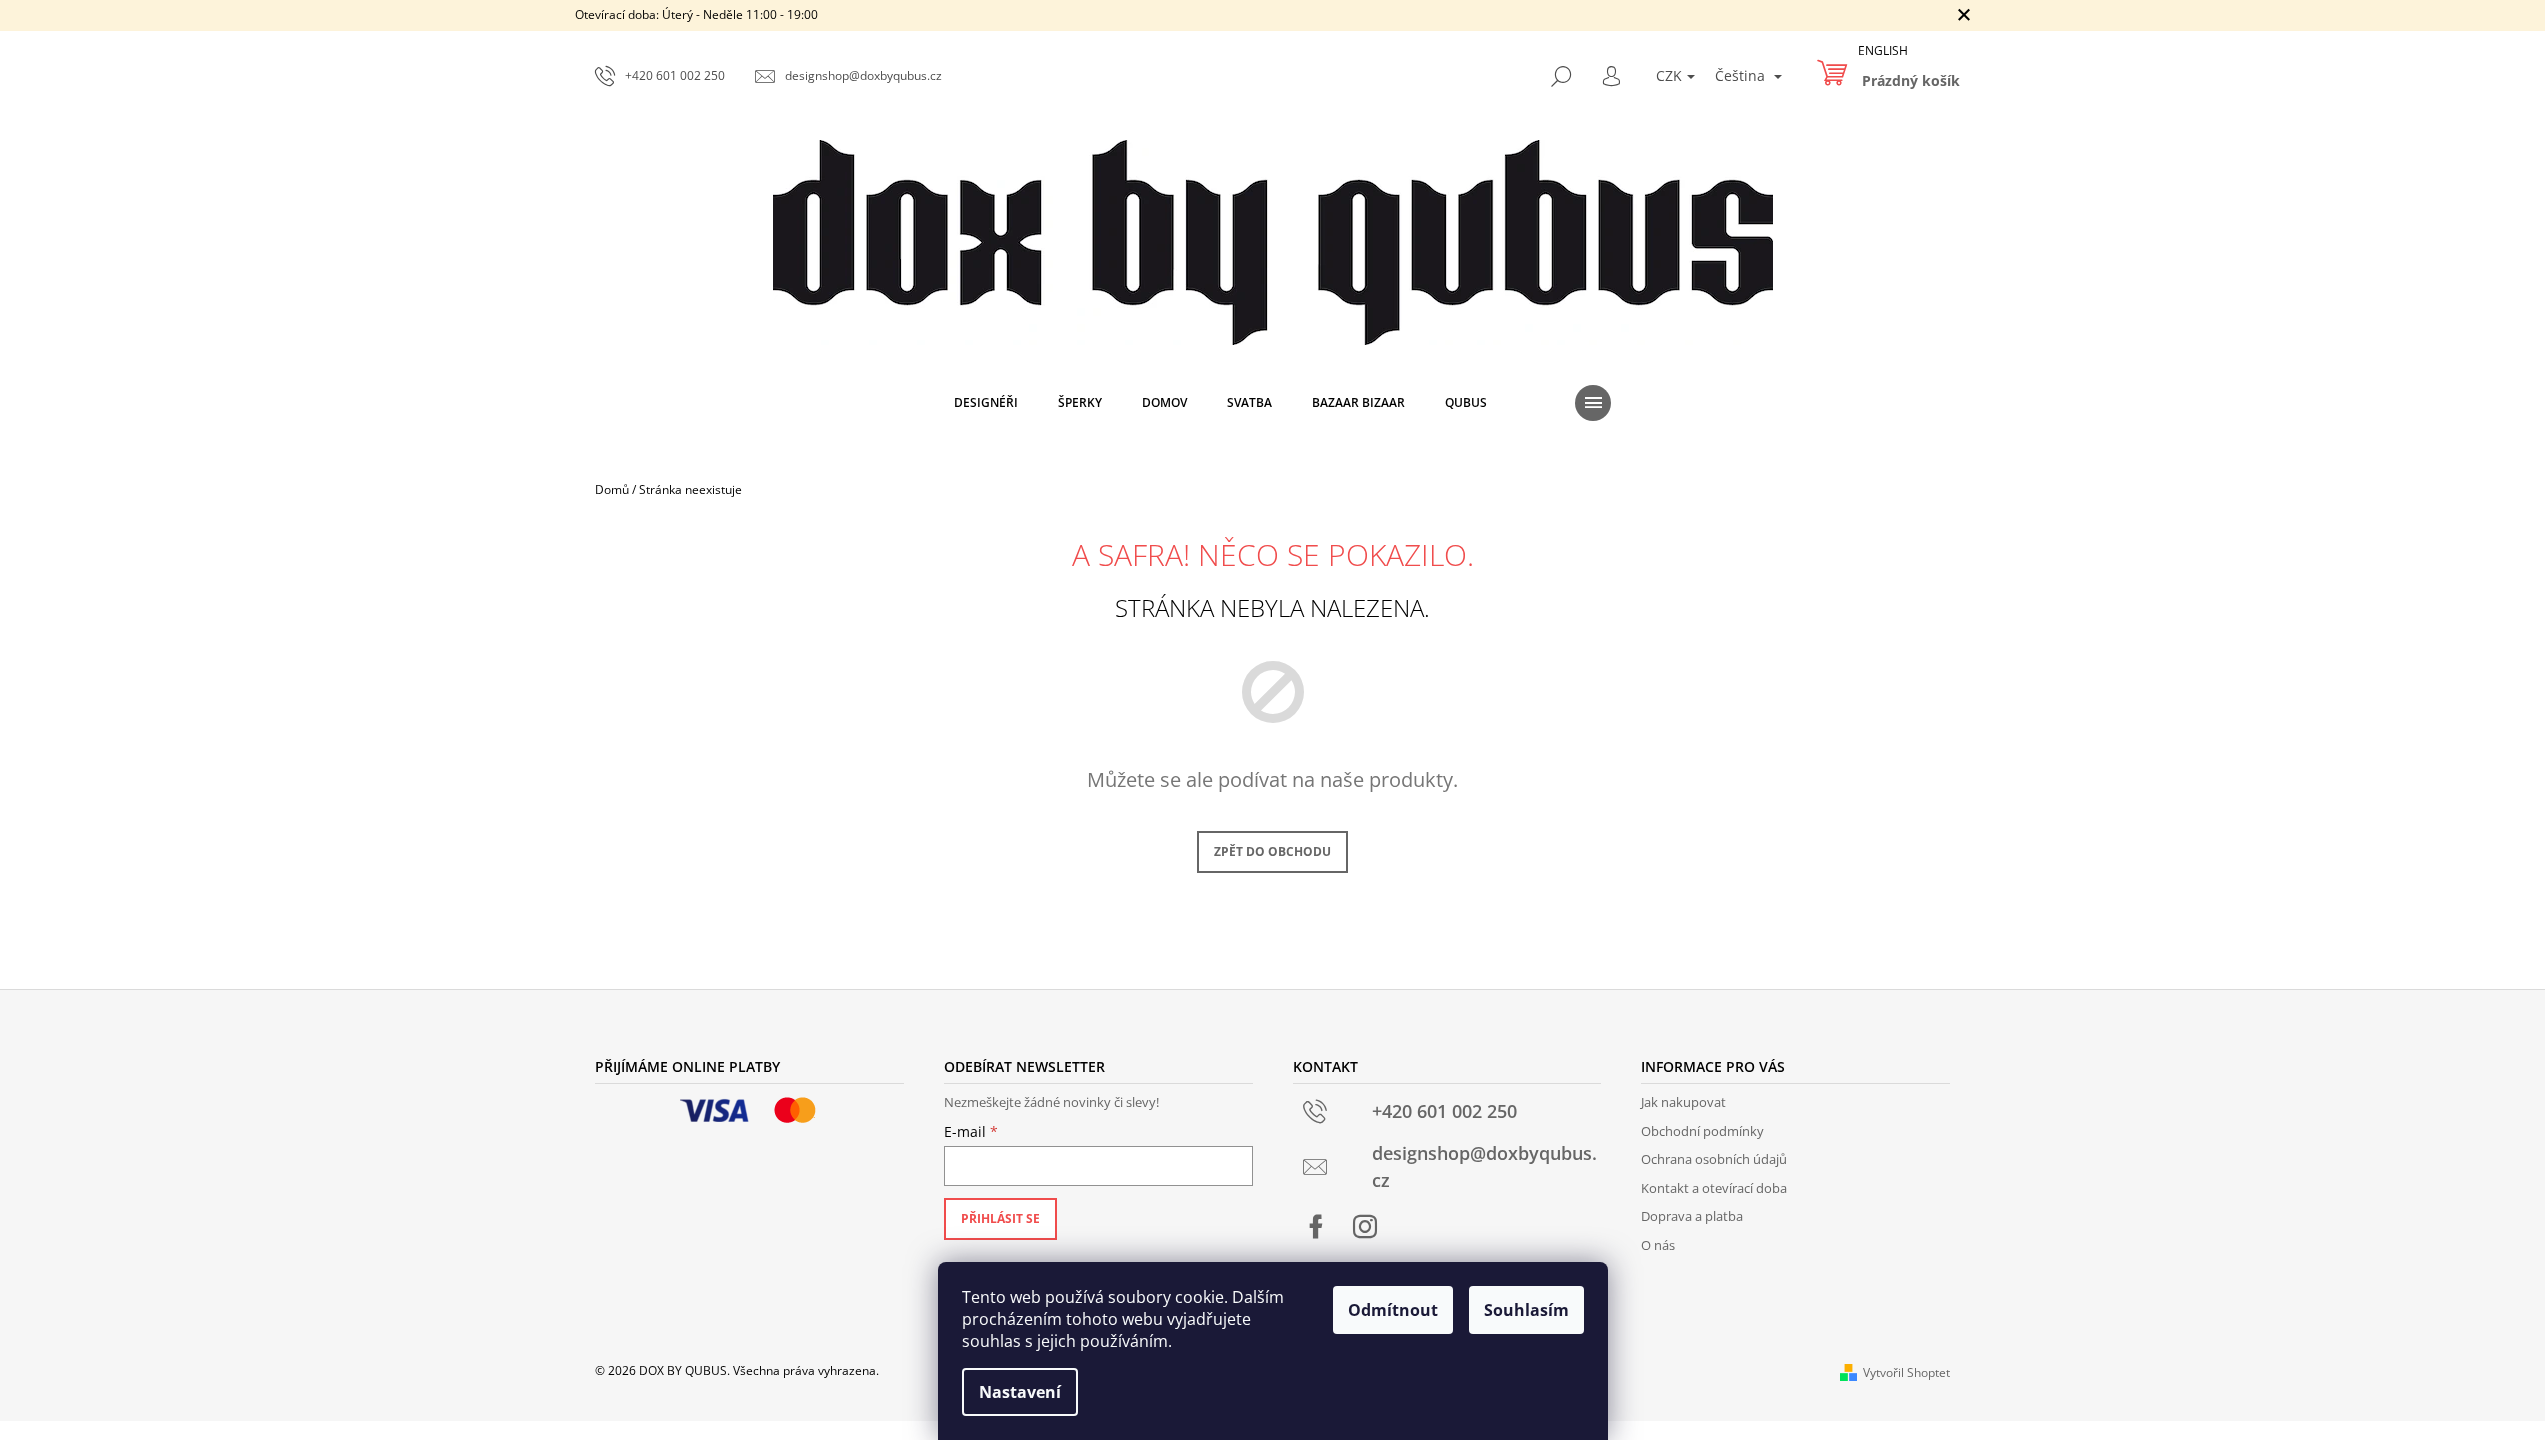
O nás (1658, 1245)
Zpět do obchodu (1272, 851)
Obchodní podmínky (1702, 1131)
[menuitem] (986, 403)
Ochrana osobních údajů (1714, 1159)
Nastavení (1020, 1392)
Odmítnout (1393, 1310)
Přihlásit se (1000, 1218)
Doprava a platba (1692, 1216)
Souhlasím (1526, 1310)
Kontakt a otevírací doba (1714, 1188)
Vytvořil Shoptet (1906, 1372)
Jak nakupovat (1683, 1102)
